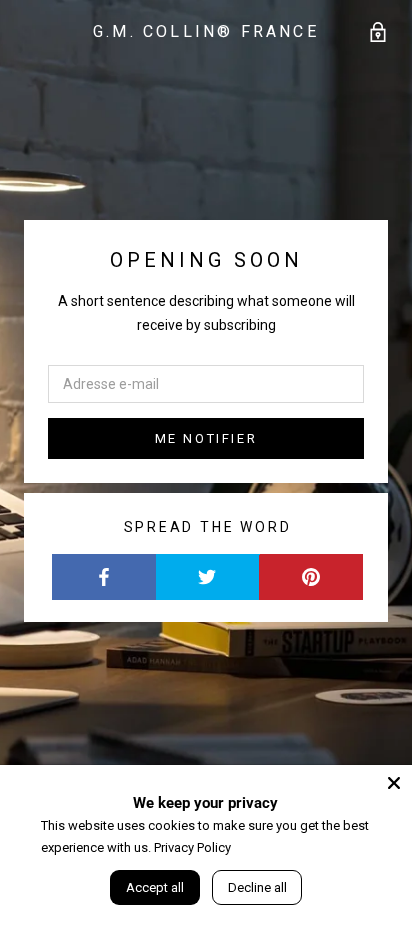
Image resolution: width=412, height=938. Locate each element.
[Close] (394, 783)
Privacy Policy (192, 847)
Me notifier (206, 438)
